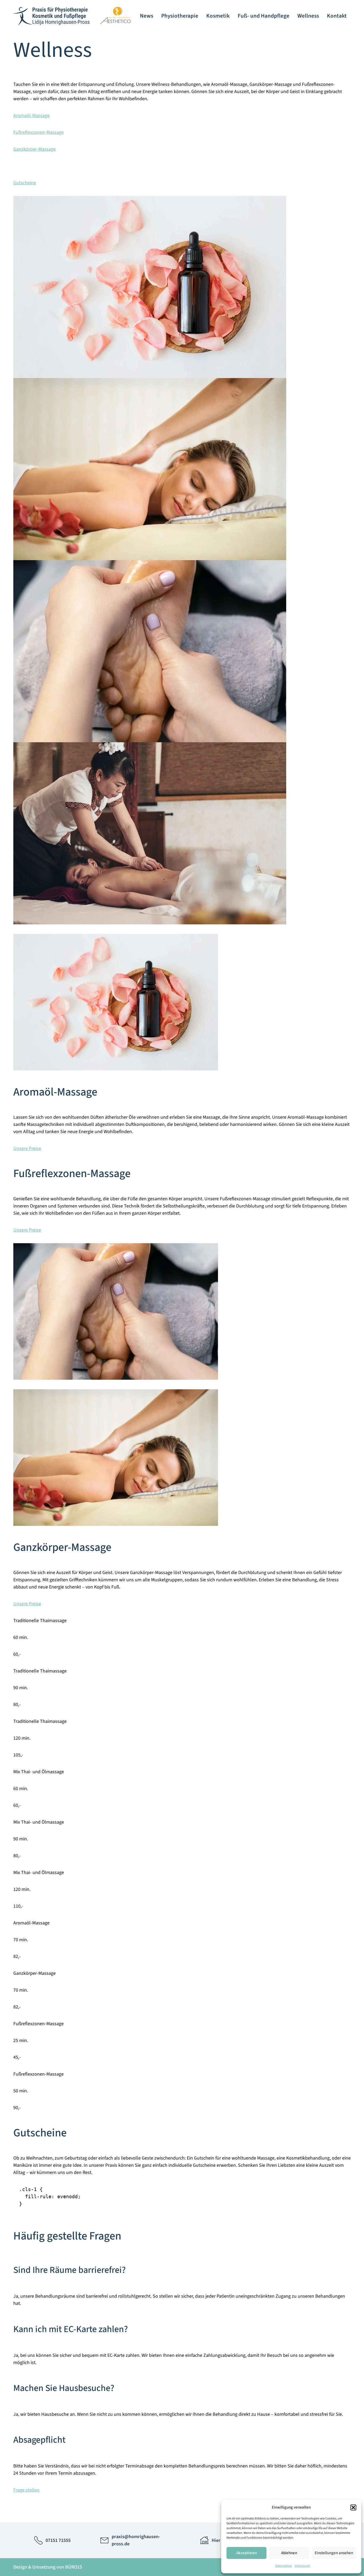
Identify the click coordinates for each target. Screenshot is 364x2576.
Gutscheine (25, 183)
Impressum (302, 2566)
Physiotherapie (180, 16)
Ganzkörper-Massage (35, 149)
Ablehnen (289, 2553)
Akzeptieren (247, 2553)
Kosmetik (218, 16)
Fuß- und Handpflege (264, 16)
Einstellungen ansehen (334, 2553)
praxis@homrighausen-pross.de (136, 2540)
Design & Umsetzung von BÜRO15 (48, 2567)
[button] (353, 2507)
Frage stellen (26, 2490)
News (147, 16)
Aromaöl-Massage (31, 116)
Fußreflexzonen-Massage (39, 132)
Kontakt (337, 16)
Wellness (308, 16)
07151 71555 (58, 2540)
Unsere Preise (27, 1148)
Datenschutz (284, 2566)
